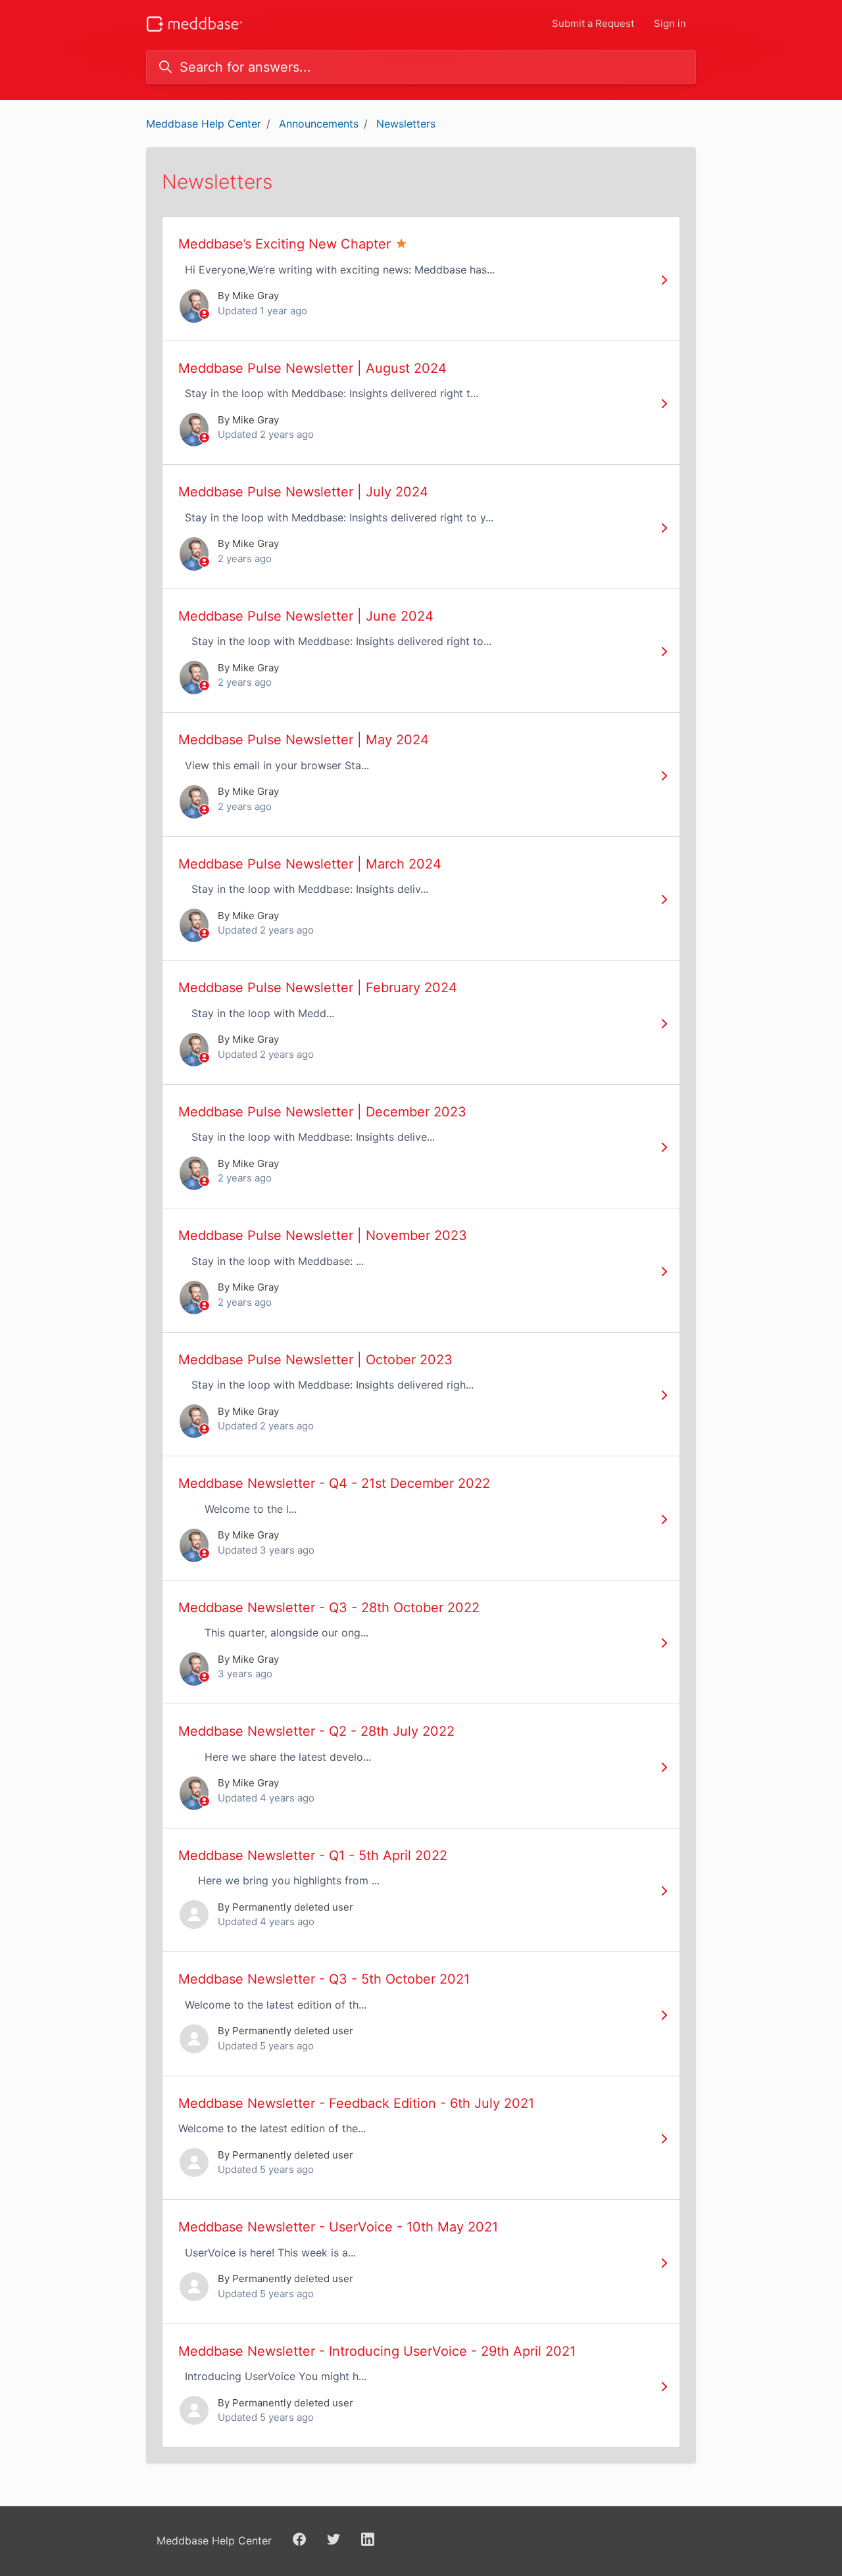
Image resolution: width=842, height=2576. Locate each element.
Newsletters (406, 124)
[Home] (194, 24)
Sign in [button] (670, 23)
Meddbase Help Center (204, 124)
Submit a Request (593, 23)
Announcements (319, 124)
